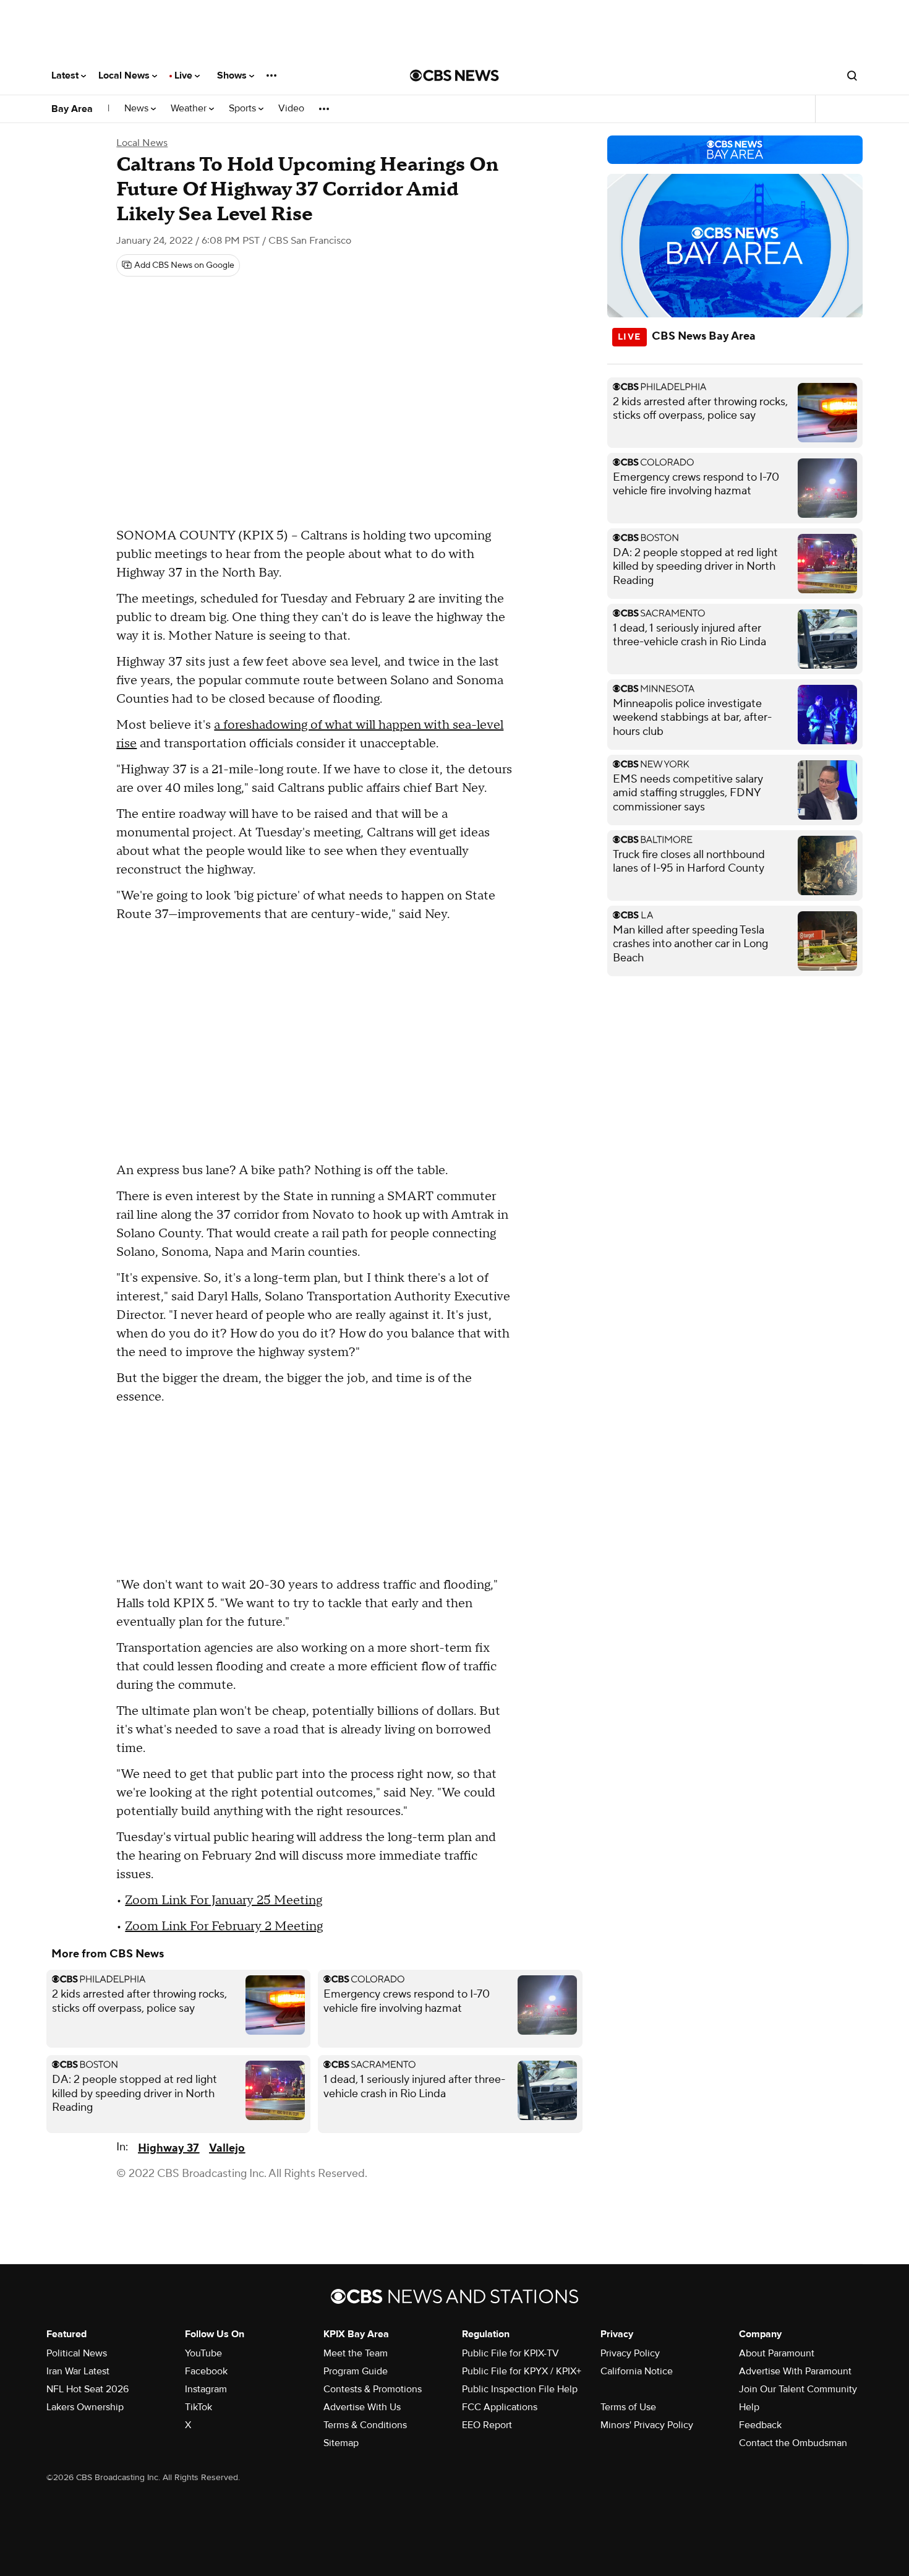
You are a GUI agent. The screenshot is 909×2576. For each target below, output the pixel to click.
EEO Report (487, 2425)
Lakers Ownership (85, 2407)
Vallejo (227, 2148)
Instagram (206, 2389)
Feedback (760, 2425)
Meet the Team (356, 2353)
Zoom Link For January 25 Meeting (224, 1900)
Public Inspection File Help (520, 2389)
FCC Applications (500, 2407)
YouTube (203, 2353)
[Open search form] (852, 75)
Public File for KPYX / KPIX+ (522, 2371)
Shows (233, 75)
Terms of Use (628, 2407)
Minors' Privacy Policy (647, 2425)
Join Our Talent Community (798, 2389)
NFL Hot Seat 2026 (87, 2389)
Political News (77, 2353)
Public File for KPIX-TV (510, 2353)
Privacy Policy (630, 2353)
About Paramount (777, 2353)
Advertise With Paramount (795, 2371)
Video (291, 109)
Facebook (206, 2371)
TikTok (198, 2407)
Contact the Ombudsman (793, 2443)
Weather (190, 109)
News (138, 109)
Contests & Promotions (373, 2389)
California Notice (637, 2371)
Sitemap (341, 2443)
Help (749, 2407)
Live (185, 75)
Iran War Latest (78, 2371)
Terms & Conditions (365, 2425)
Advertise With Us (362, 2407)
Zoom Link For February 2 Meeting (224, 1926)
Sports (244, 109)
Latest (66, 75)
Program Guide (356, 2371)
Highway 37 (169, 2148)
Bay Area (72, 109)
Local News (125, 75)
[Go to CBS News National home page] (454, 75)
